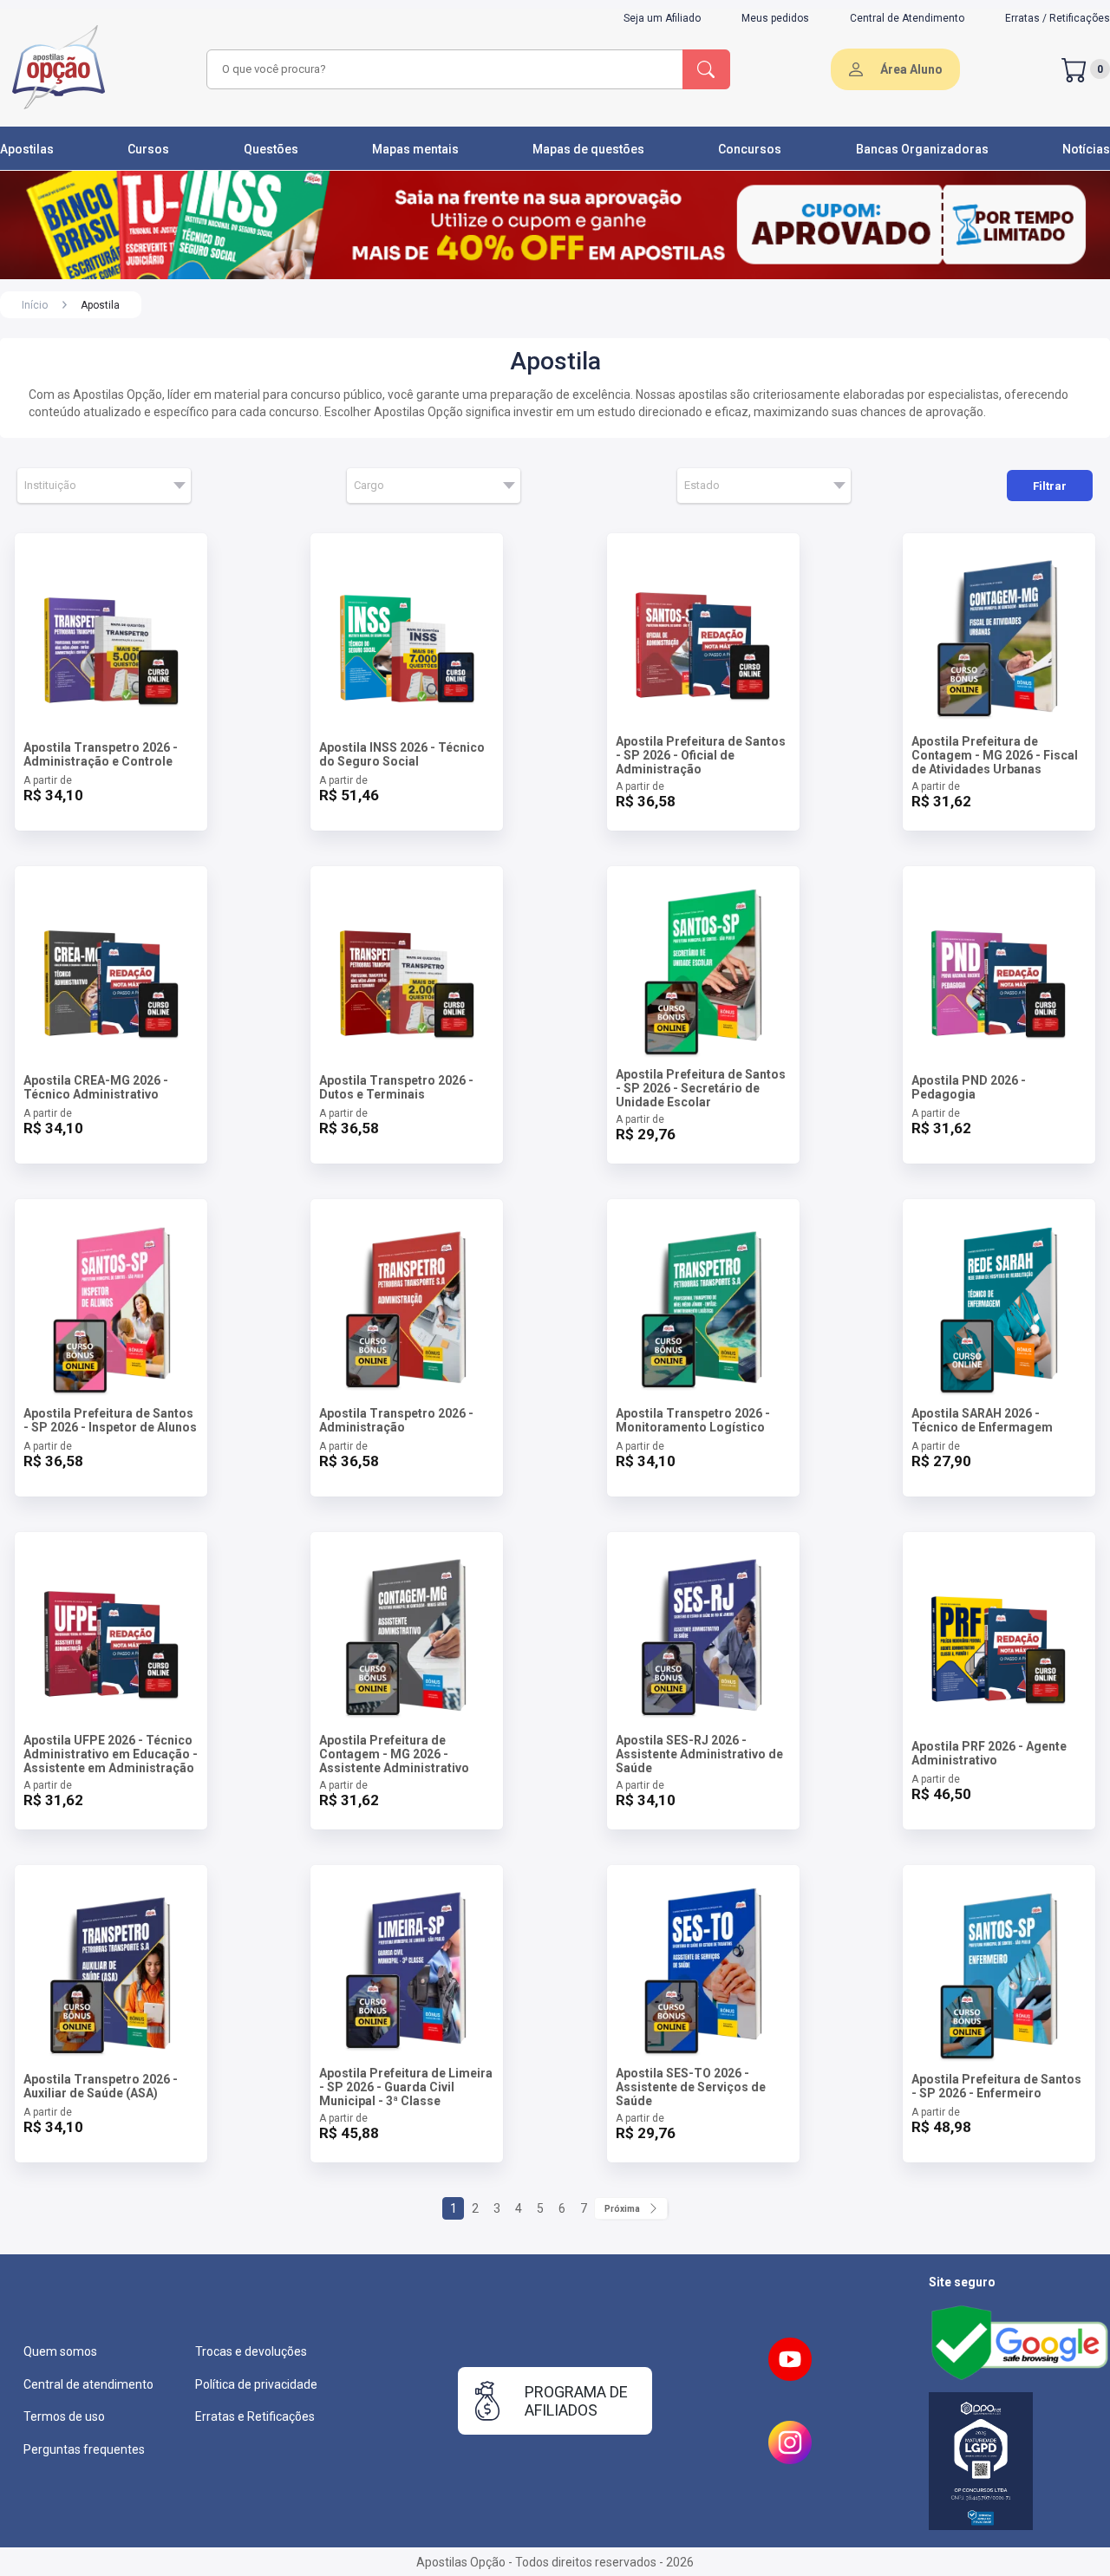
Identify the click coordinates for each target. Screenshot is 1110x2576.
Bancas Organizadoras (922, 149)
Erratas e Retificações (255, 2416)
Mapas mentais (415, 149)
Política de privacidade (256, 2384)
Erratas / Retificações (1058, 18)
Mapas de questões (588, 149)
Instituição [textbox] (50, 485)
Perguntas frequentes (84, 2449)
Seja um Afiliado (662, 18)
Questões (271, 149)
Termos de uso (64, 2416)
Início (35, 305)
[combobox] (442, 69)
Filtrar (1050, 486)
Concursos (750, 149)
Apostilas (27, 149)
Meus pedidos (775, 18)
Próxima (622, 2209)
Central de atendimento (88, 2384)
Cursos (148, 149)
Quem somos (60, 2351)
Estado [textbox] (702, 485)
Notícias (1086, 149)
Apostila (100, 305)
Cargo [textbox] (369, 485)
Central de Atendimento (907, 18)
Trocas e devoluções (251, 2351)
